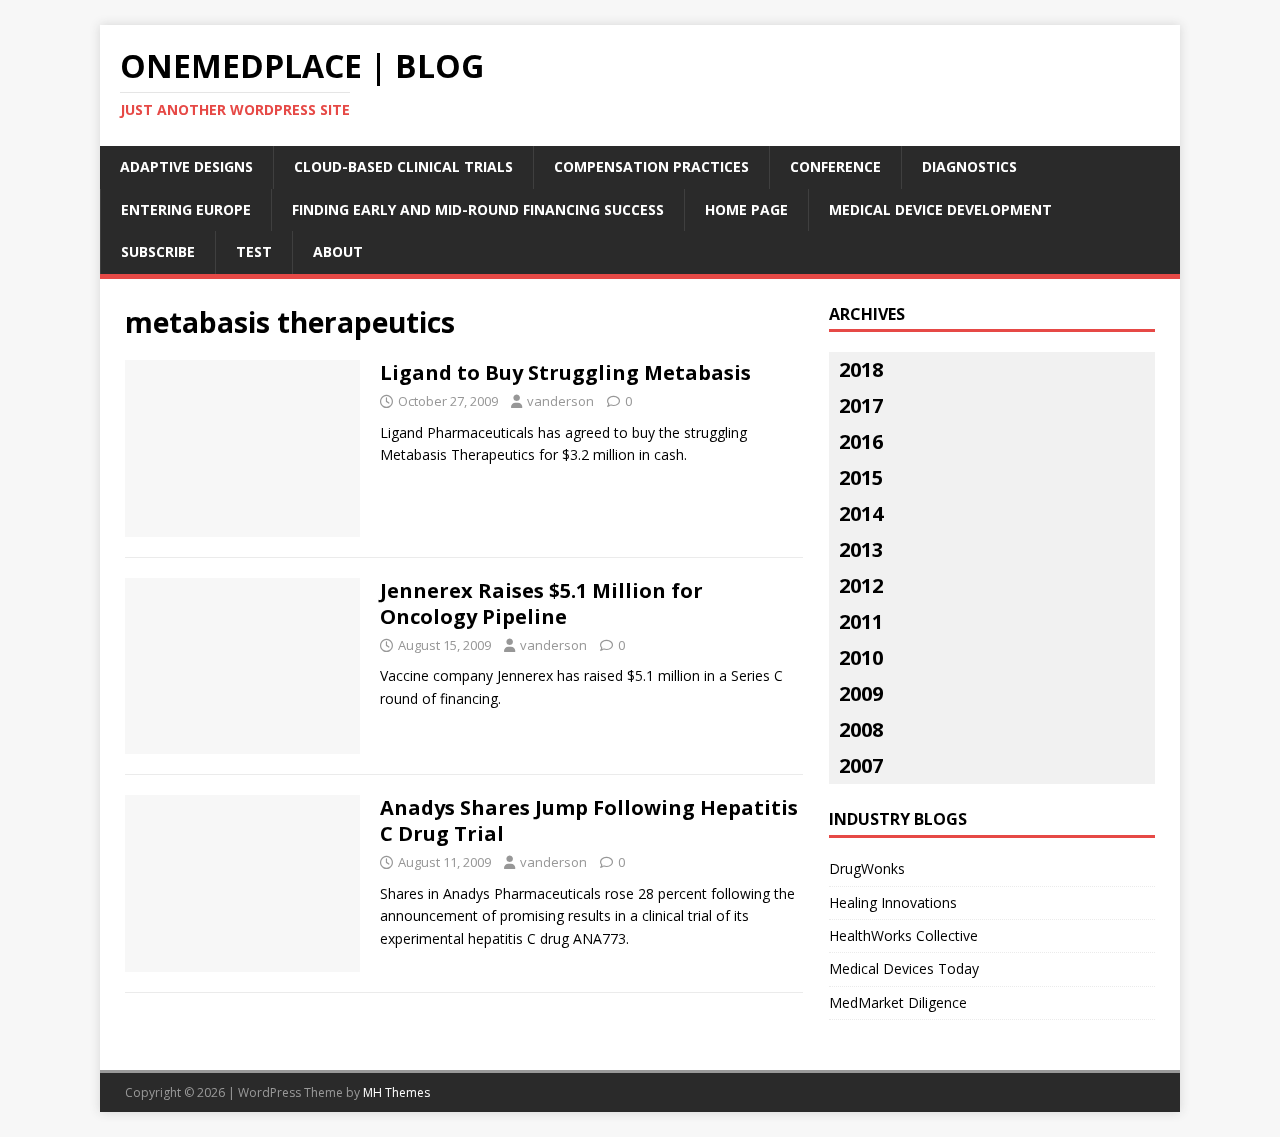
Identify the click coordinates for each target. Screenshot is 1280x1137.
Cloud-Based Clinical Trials (403, 166)
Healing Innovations (893, 902)
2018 (861, 369)
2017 (861, 405)
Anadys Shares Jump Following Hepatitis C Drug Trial (589, 820)
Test (254, 251)
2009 (861, 693)
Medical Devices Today (904, 968)
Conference (835, 166)
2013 (861, 549)
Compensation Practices (651, 166)
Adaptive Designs (186, 166)
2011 (861, 621)
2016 (861, 441)
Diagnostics (969, 166)
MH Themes (396, 1092)
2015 (861, 477)
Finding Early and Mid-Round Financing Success (478, 209)
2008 (861, 729)
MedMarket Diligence (898, 1002)
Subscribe (158, 251)
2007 (861, 765)
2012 (861, 585)
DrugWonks (867, 868)
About (338, 251)
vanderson (560, 401)
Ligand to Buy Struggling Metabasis (565, 372)
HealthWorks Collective (903, 935)
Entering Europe (186, 209)
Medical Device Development (940, 209)
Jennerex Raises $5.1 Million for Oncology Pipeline (541, 603)
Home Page (746, 209)
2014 (861, 513)
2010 (861, 657)
